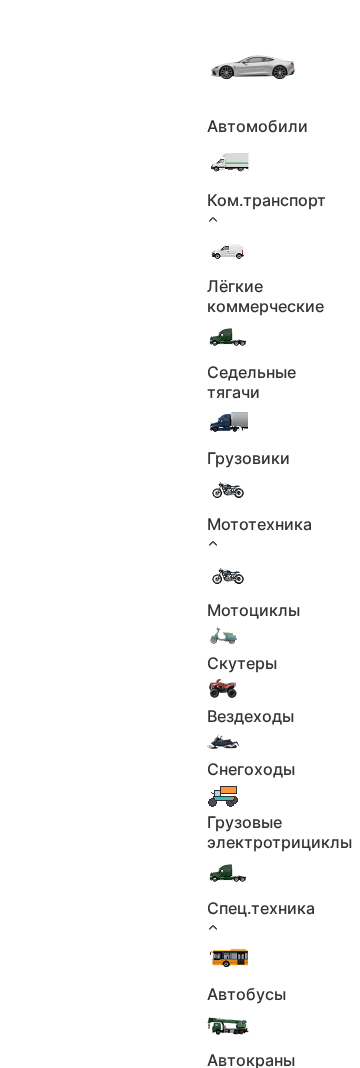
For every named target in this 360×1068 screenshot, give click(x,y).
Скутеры (242, 663)
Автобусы (246, 994)
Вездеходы (250, 716)
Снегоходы (251, 769)
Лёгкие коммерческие (265, 296)
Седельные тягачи (251, 382)
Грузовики (248, 458)
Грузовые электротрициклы (279, 832)
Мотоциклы (253, 610)
